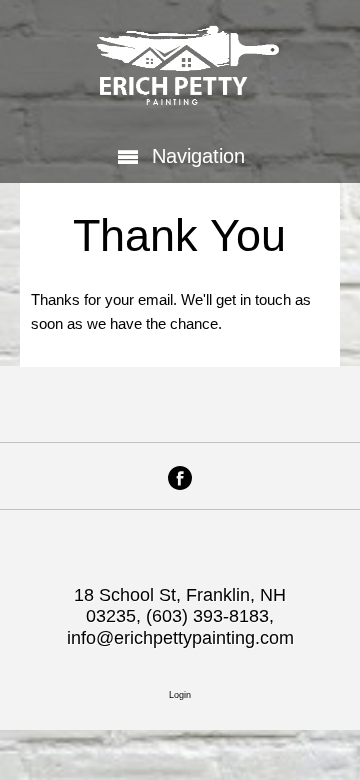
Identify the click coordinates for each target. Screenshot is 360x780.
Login (180, 695)
